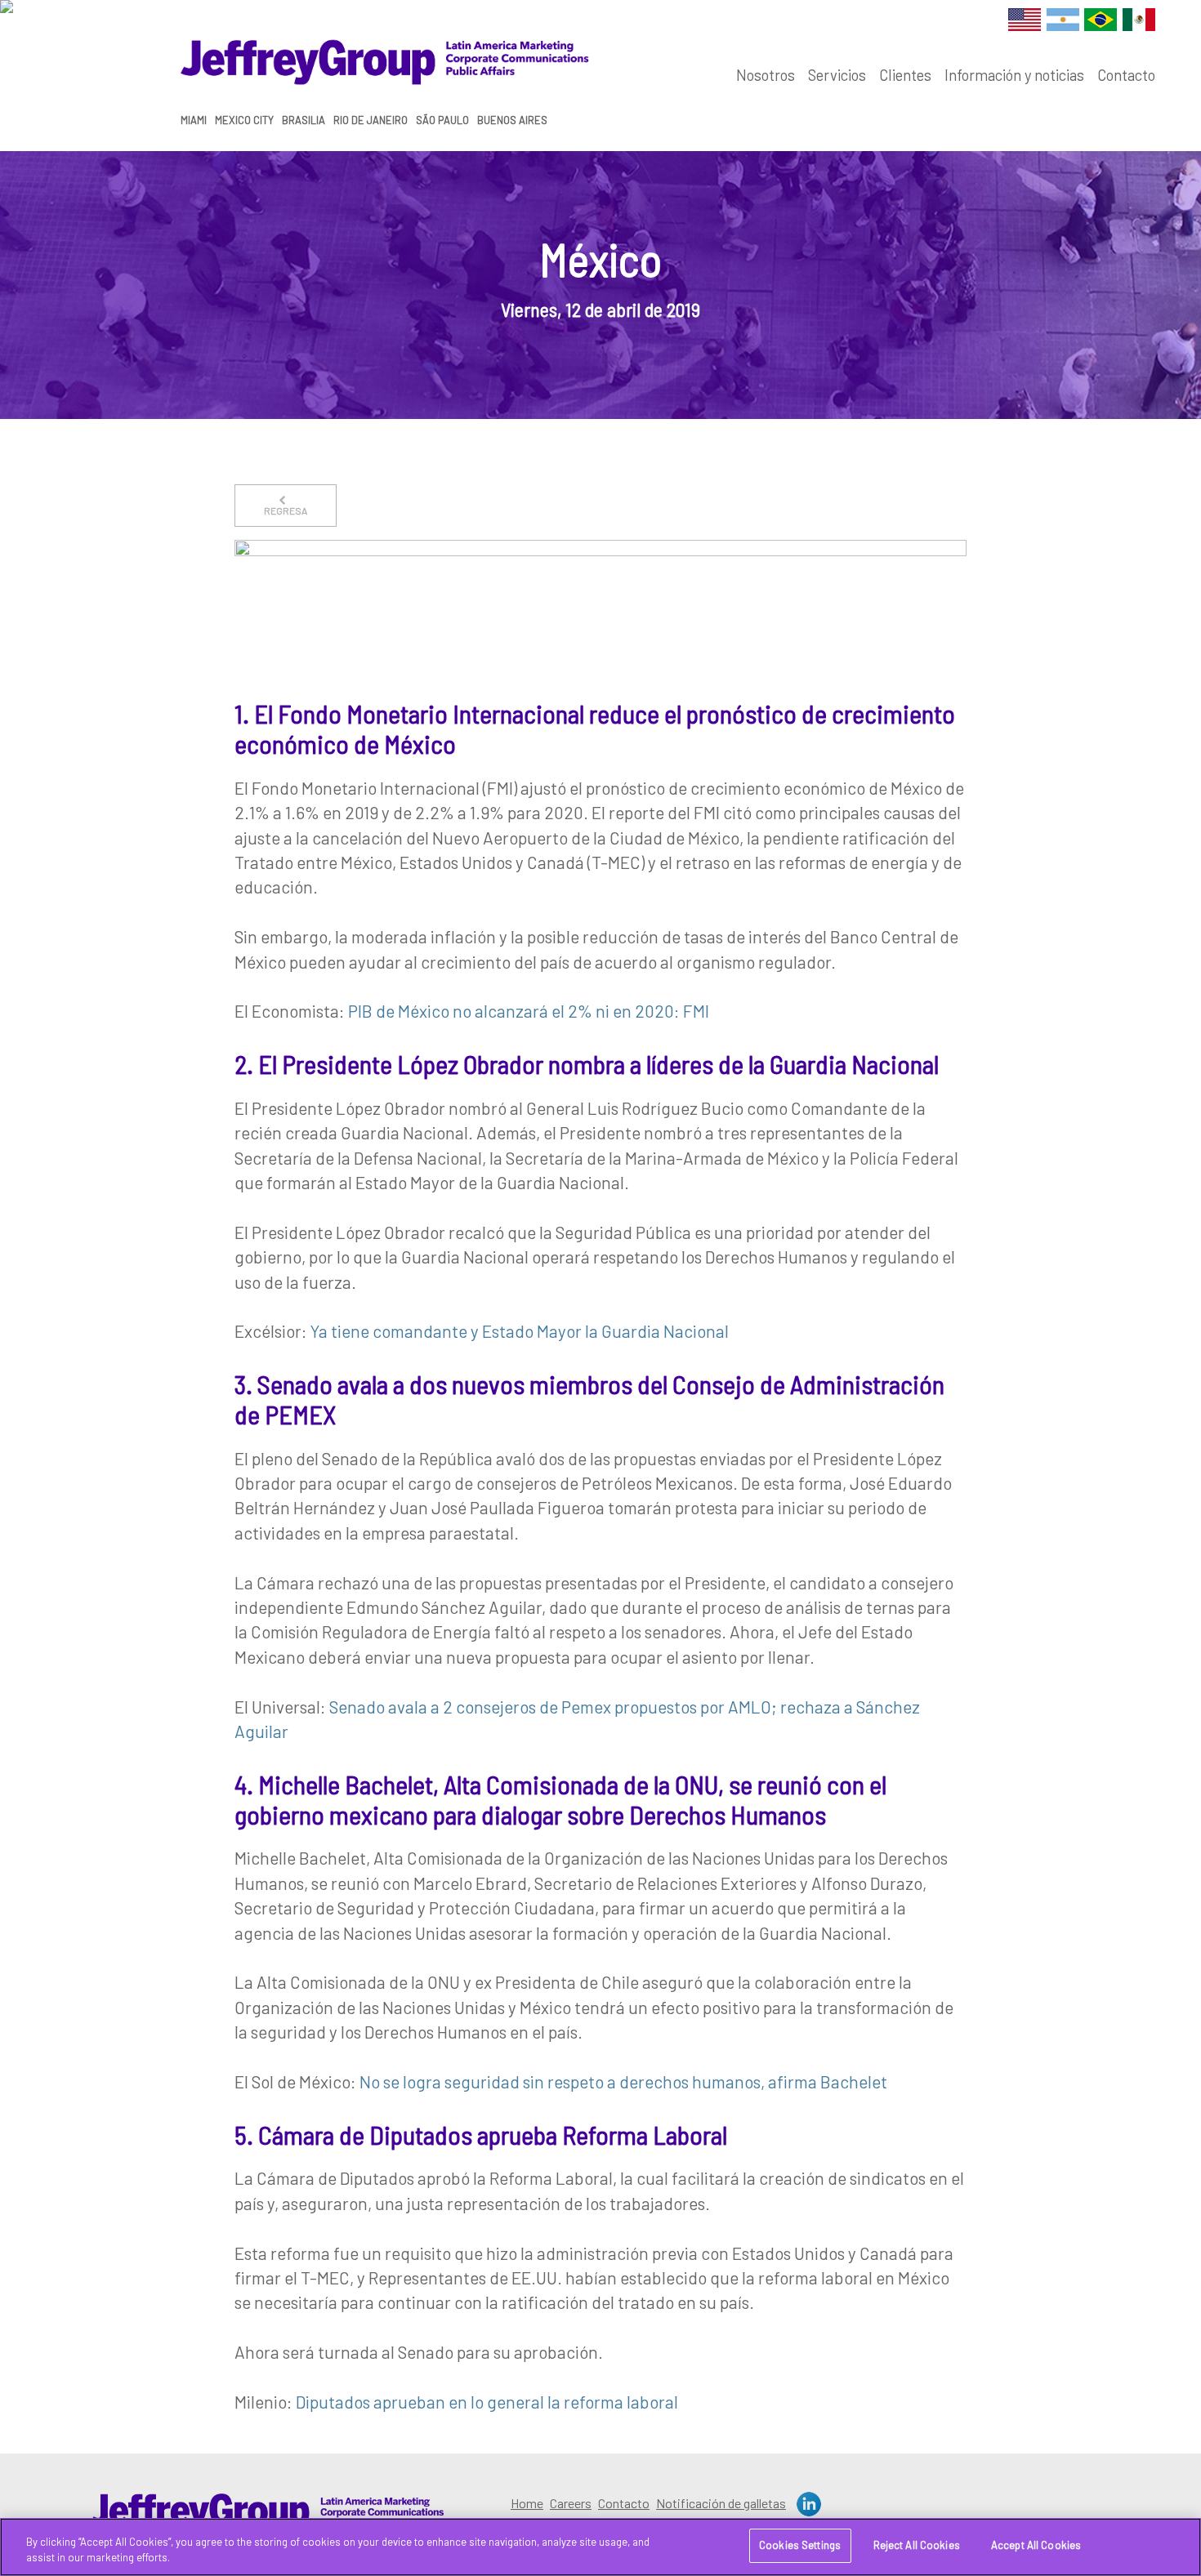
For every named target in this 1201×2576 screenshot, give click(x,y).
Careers (571, 2503)
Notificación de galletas (721, 2503)
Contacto (1126, 75)
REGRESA (286, 510)
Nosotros (766, 75)
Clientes (905, 75)
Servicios (837, 75)
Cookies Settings (800, 2545)
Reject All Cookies (917, 2545)
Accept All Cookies (1036, 2545)
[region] (600, 2547)
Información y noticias (1014, 75)
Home (527, 2503)
